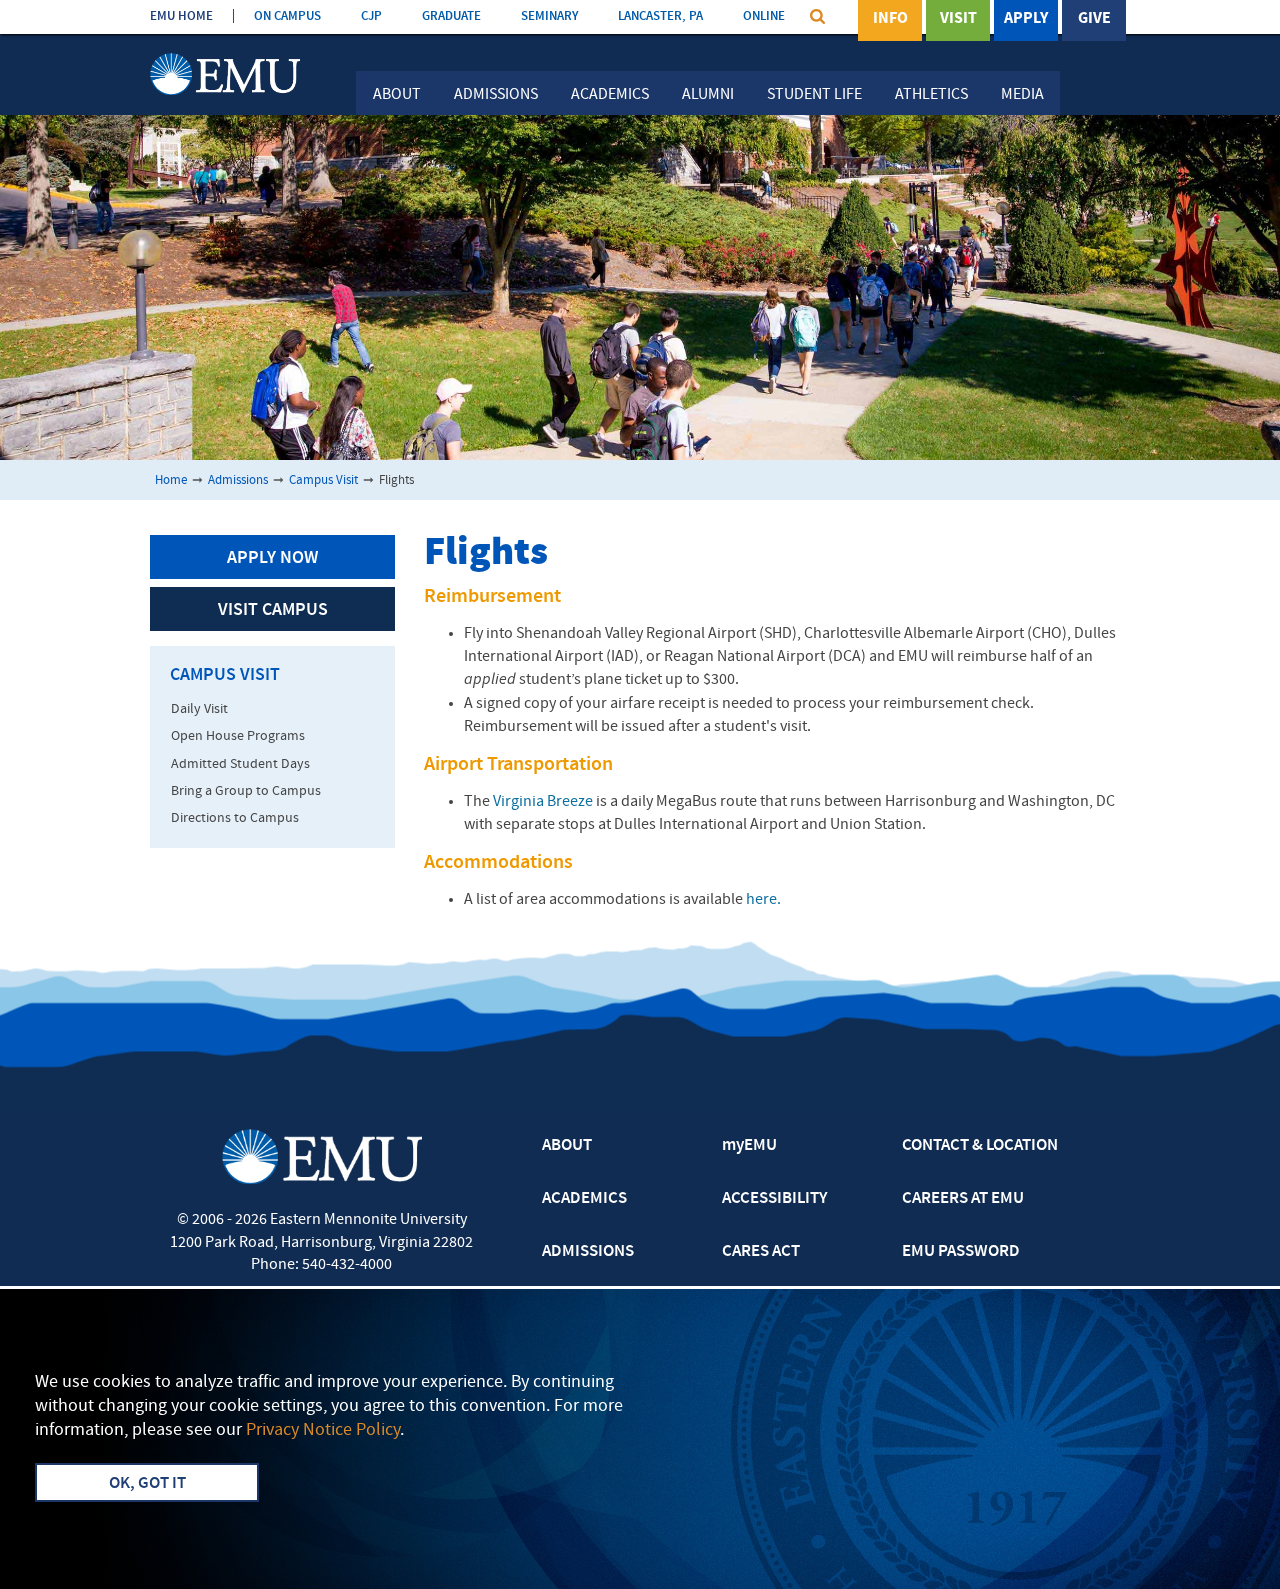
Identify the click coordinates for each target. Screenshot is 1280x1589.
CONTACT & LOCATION (980, 1146)
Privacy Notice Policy (323, 1430)
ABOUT (567, 1146)
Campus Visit (323, 480)
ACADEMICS (584, 1199)
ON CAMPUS (287, 16)
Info (890, 19)
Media (1022, 95)
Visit (958, 19)
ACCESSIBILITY (774, 1199)
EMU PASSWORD (961, 1252)
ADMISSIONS (588, 1252)
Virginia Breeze (543, 802)
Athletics (931, 95)
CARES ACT (761, 1252)
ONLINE (764, 16)
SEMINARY (549, 16)
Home (171, 480)
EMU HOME (181, 16)
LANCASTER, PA (660, 16)
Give (1094, 19)
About (397, 95)
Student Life (814, 95)
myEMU (749, 1146)
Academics (610, 95)
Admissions (496, 95)
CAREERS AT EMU (963, 1199)
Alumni (708, 95)
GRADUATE (451, 16)
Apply (1026, 19)
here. (762, 900)
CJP (371, 16)
